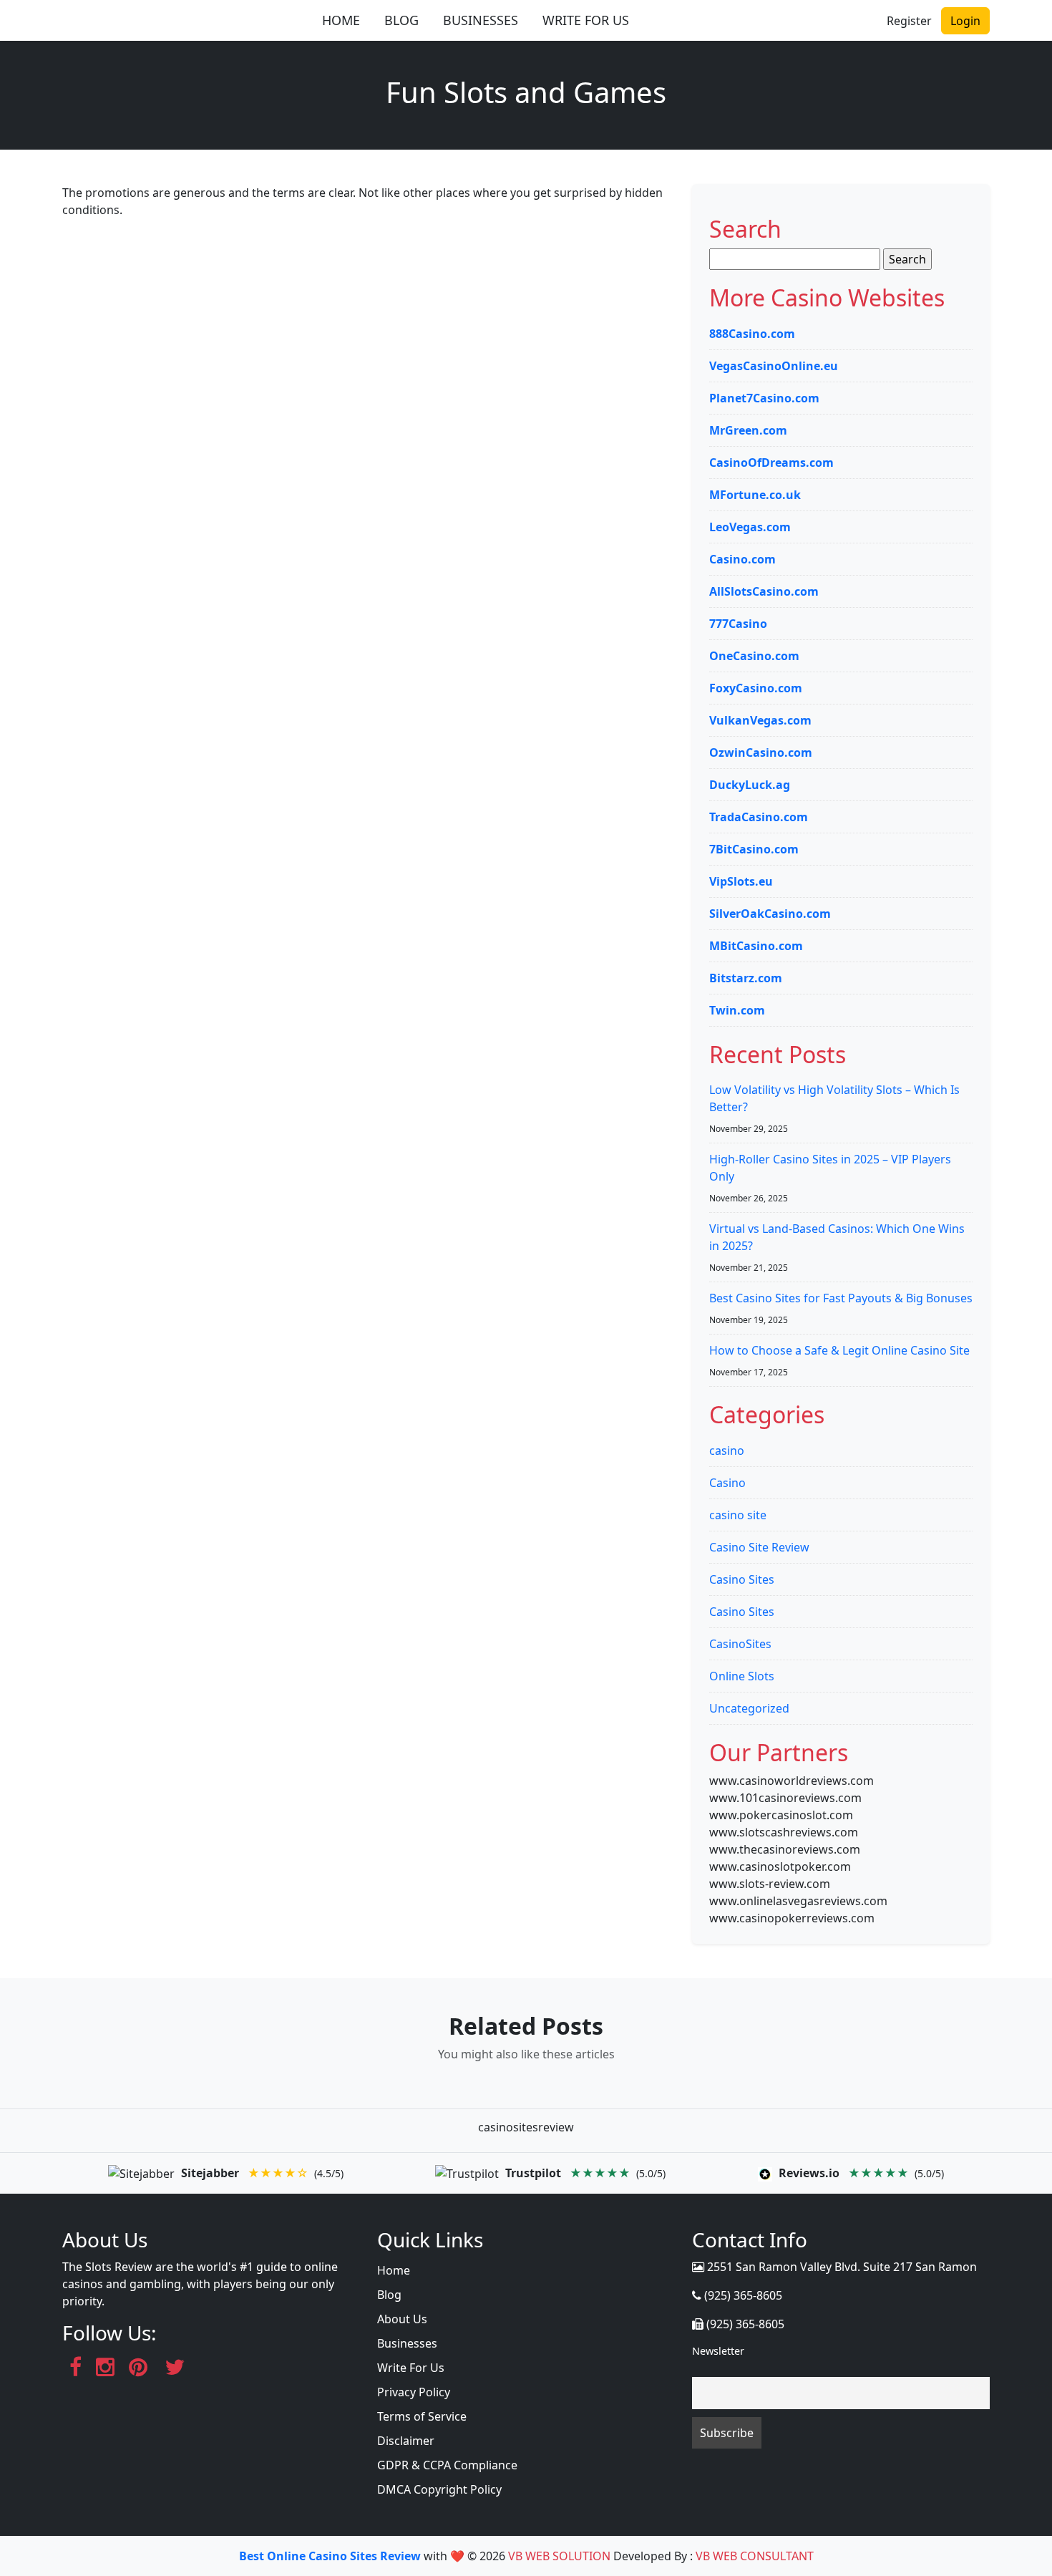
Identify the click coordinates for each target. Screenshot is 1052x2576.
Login (965, 21)
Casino (727, 1483)
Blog (389, 2295)
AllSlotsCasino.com (764, 591)
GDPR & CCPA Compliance (447, 2465)
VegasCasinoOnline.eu (774, 366)
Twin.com (737, 1010)
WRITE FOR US (586, 20)
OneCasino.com (754, 656)
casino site (738, 1515)
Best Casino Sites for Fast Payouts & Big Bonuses (841, 1298)
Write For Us (411, 2368)
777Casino (738, 624)
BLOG (401, 20)
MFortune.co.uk (755, 495)
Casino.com (742, 559)
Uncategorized (749, 1708)
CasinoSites (740, 1644)
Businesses (407, 2343)
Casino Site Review (759, 1547)
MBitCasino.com (756, 946)
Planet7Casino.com (764, 398)
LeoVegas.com (750, 527)
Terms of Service (422, 2416)
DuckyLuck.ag (750, 785)
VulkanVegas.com (760, 720)
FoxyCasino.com (756, 688)
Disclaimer (406, 2441)
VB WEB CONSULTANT (755, 2556)
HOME (341, 20)
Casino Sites (742, 1579)
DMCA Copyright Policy (439, 2489)
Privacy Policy (414, 2392)
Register (909, 21)
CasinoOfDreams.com (771, 463)
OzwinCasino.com (761, 752)
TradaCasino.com (759, 817)
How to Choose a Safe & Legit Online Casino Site (839, 1350)
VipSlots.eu (741, 881)
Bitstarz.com (746, 978)
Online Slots (742, 1676)
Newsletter (718, 2351)
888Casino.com (752, 334)
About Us (402, 2319)
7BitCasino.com (754, 849)
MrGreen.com (748, 430)
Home (394, 2270)
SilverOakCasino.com (770, 914)
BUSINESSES (481, 20)
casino (727, 1451)
